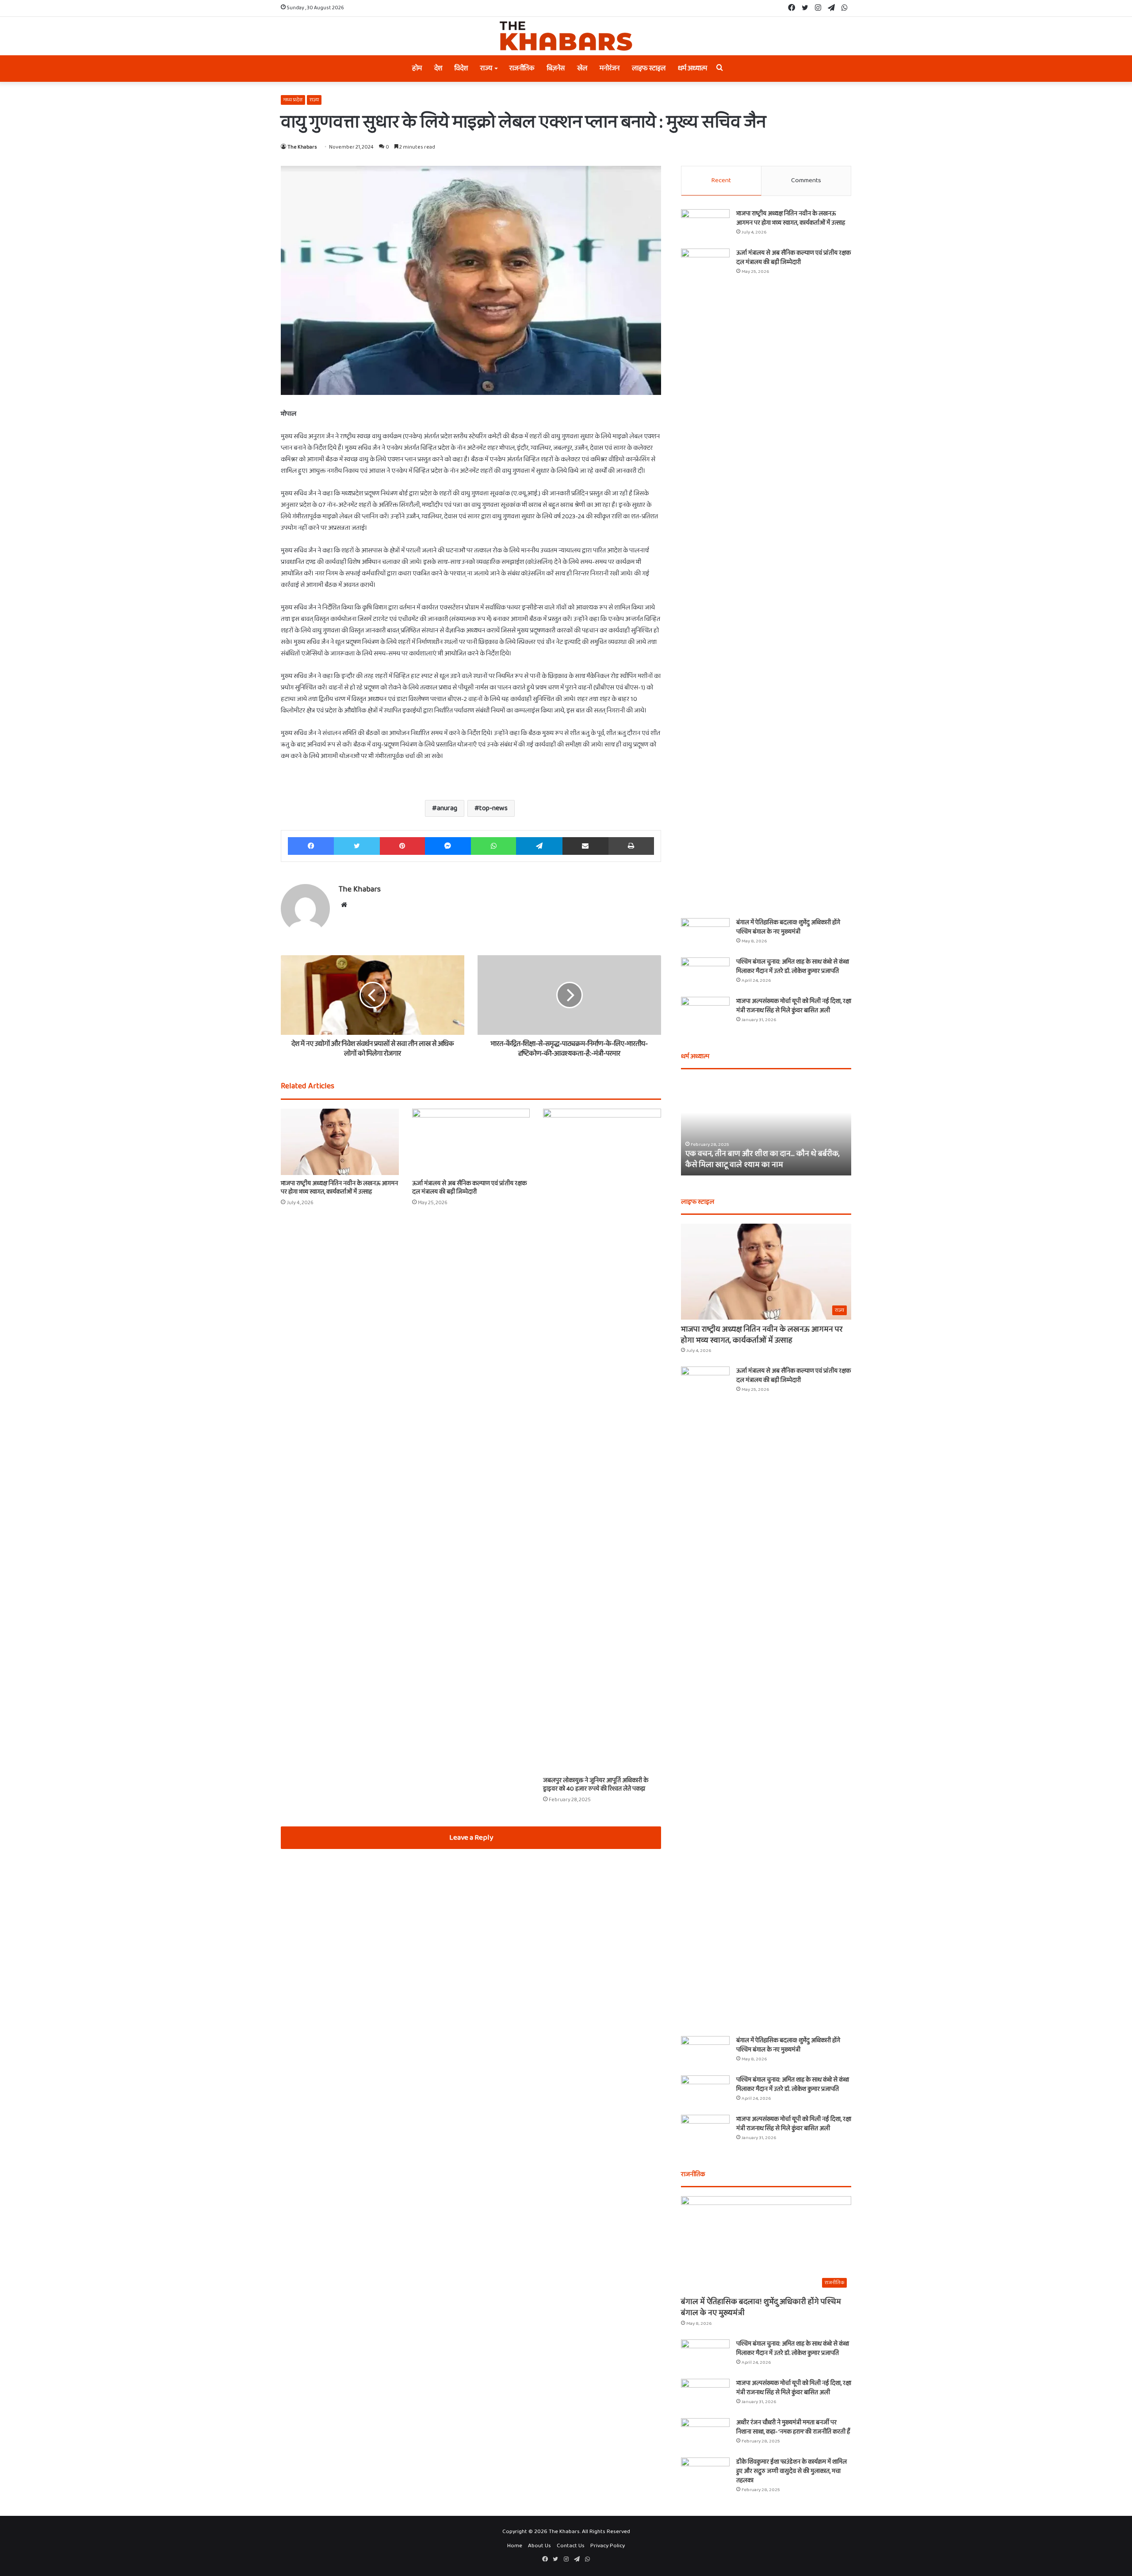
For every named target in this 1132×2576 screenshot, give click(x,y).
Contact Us (571, 2546)
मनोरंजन (610, 68)
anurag (447, 808)
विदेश (461, 68)
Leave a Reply (471, 1838)
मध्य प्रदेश (293, 100)
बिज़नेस (556, 68)
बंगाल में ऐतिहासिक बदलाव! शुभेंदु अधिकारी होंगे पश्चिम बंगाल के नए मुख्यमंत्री (788, 927)
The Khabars (302, 147)
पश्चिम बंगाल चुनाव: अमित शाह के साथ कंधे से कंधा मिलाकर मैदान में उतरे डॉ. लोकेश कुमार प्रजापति (793, 966)
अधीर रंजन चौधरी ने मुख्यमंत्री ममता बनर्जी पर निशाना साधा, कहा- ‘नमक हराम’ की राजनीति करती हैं (793, 2427)
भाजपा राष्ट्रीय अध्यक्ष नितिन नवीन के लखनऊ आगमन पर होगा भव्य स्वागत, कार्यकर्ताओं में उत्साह (339, 1188)
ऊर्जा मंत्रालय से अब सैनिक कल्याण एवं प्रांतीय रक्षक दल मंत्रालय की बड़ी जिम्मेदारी (469, 1188)
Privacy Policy (608, 2546)
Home (515, 2546)
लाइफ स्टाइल (649, 68)
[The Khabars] (566, 36)
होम (417, 68)
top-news (493, 808)
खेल (582, 68)
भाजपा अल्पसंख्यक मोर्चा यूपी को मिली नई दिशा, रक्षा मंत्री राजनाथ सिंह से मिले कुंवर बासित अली (794, 1006)
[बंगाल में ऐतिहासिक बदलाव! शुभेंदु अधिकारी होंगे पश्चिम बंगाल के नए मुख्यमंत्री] (705, 935)
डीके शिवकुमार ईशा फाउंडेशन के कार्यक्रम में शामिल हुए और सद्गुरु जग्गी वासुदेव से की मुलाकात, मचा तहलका (792, 2471)
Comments (806, 180)
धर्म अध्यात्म (692, 68)
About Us (539, 2546)
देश (438, 68)
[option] (766, 1127)
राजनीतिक (522, 68)
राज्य (486, 68)
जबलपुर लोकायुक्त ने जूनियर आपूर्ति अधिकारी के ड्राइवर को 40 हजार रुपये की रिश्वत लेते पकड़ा (596, 1785)
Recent (721, 180)
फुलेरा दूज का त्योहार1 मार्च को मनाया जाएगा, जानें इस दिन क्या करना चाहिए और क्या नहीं (763, 1159)
